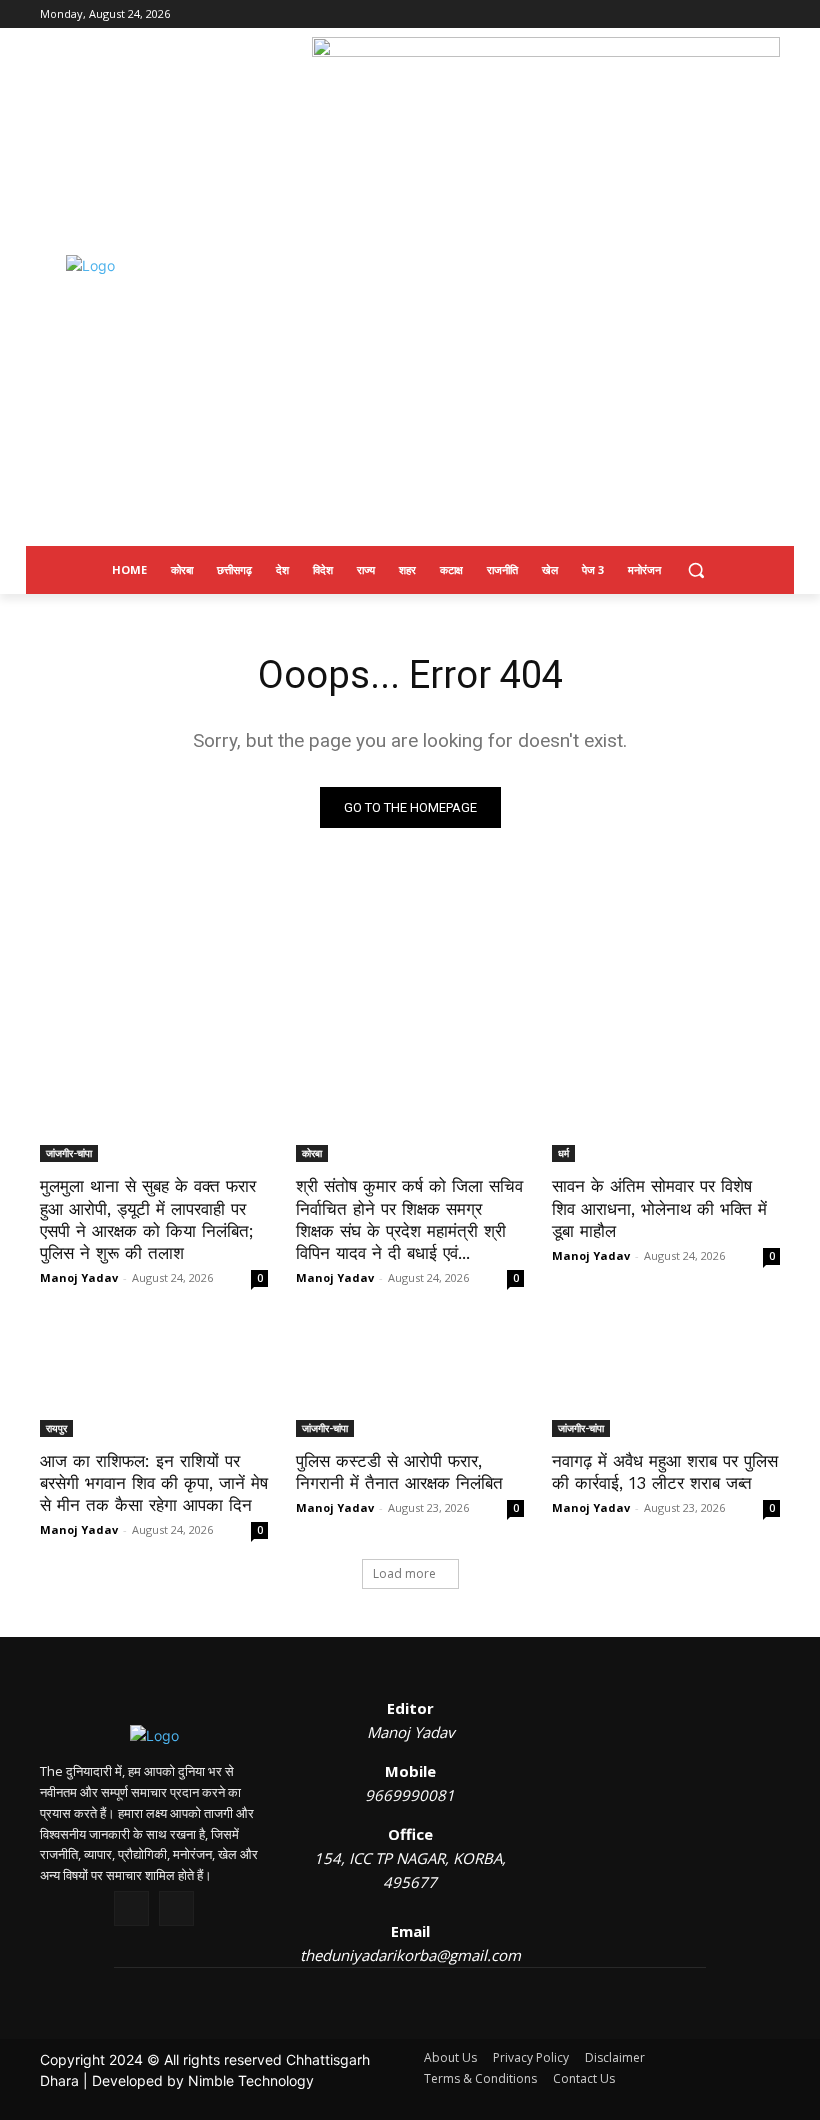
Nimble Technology (251, 2080)
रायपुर (56, 1428)
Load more (404, 1573)
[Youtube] (176, 1908)
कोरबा (312, 1153)
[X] (131, 1908)
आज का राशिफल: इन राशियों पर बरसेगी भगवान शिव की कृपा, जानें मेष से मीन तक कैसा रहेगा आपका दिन (154, 1483)
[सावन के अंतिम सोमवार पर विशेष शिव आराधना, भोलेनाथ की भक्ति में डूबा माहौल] (666, 1105)
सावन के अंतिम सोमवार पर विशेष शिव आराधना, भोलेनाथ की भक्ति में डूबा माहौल (659, 1208)
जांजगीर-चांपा (69, 1153)
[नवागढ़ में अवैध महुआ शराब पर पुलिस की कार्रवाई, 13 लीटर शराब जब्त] (666, 1380)
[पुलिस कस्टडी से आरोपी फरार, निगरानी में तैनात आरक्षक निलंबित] (410, 1380)
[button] (696, 570)
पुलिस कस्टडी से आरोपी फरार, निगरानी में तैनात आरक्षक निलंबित (399, 1472)
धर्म (563, 1153)
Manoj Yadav (79, 1277)
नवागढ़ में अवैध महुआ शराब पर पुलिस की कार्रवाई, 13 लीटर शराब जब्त (665, 1472)
